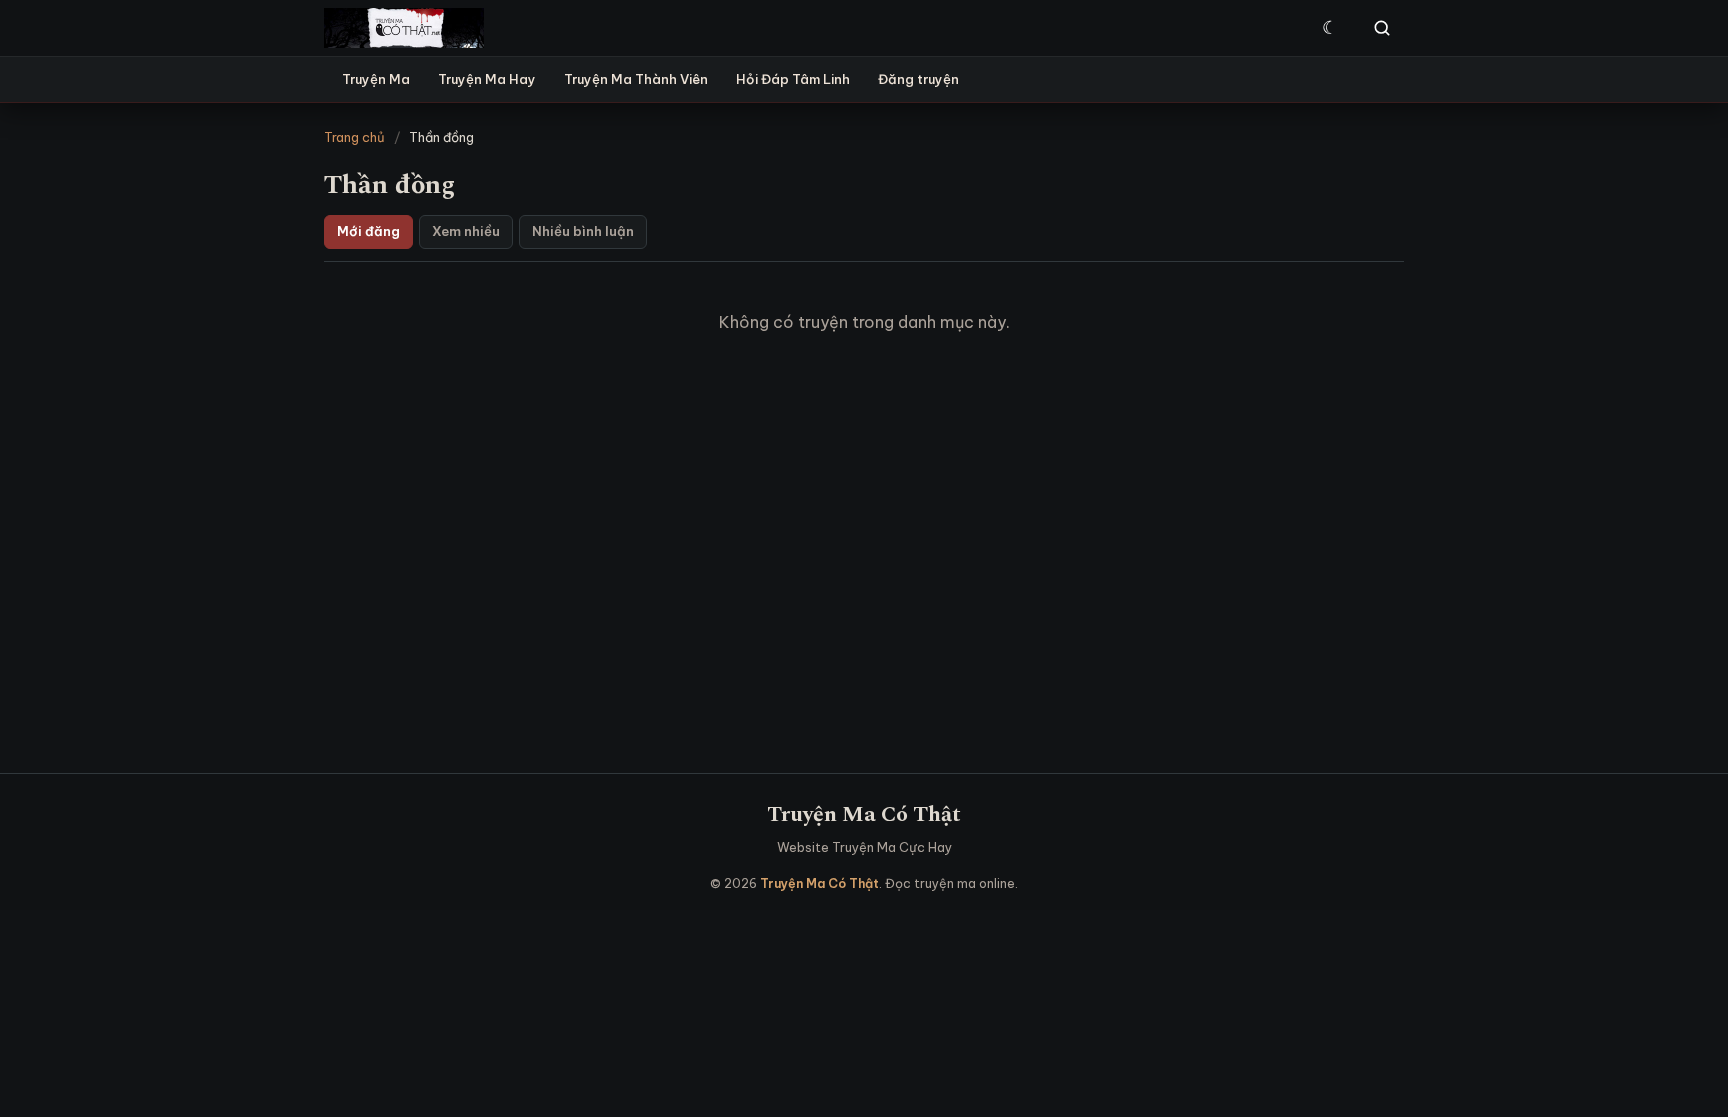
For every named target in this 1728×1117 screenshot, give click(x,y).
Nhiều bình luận (583, 231)
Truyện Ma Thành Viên (636, 79)
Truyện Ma (376, 79)
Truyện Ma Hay (487, 79)
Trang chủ (354, 137)
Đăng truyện (918, 79)
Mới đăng (368, 231)
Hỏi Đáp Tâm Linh (793, 79)
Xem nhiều (466, 231)
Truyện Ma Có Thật (864, 814)
